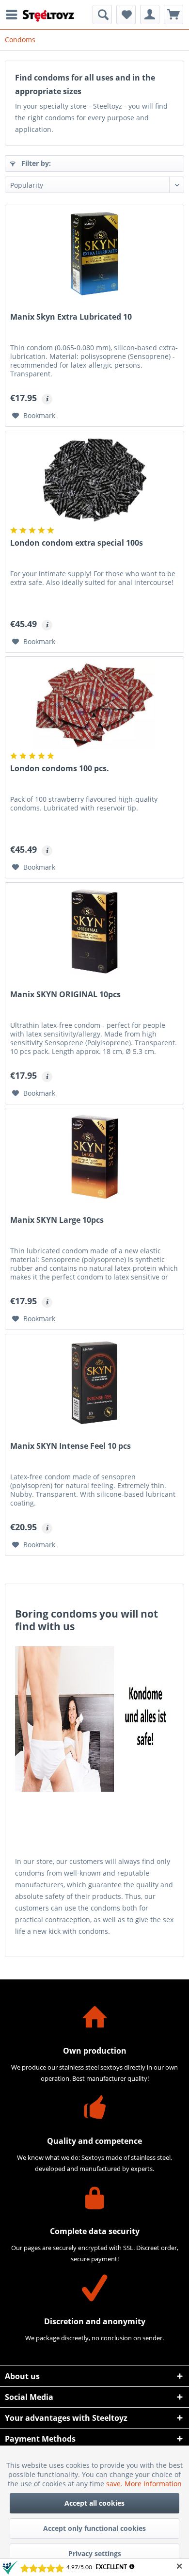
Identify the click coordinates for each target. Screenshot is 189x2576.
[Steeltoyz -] (48, 16)
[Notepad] (126, 15)
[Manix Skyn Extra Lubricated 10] (94, 254)
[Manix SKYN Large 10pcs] (94, 1157)
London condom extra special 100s (77, 543)
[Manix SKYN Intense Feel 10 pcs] (94, 1383)
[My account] (150, 15)
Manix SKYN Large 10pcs (57, 1220)
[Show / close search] (102, 15)
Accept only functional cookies (94, 2528)
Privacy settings (95, 2553)
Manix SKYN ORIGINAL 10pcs (65, 995)
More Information (153, 2484)
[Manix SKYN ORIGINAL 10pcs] (94, 931)
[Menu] (14, 15)
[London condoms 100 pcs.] (94, 705)
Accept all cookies (94, 2503)
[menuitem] (14, 15)
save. (115, 2484)
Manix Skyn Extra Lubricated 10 (71, 317)
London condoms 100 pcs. (60, 769)
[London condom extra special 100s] (94, 480)
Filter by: (35, 163)
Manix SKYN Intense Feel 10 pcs (71, 1446)
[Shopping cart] (173, 15)
